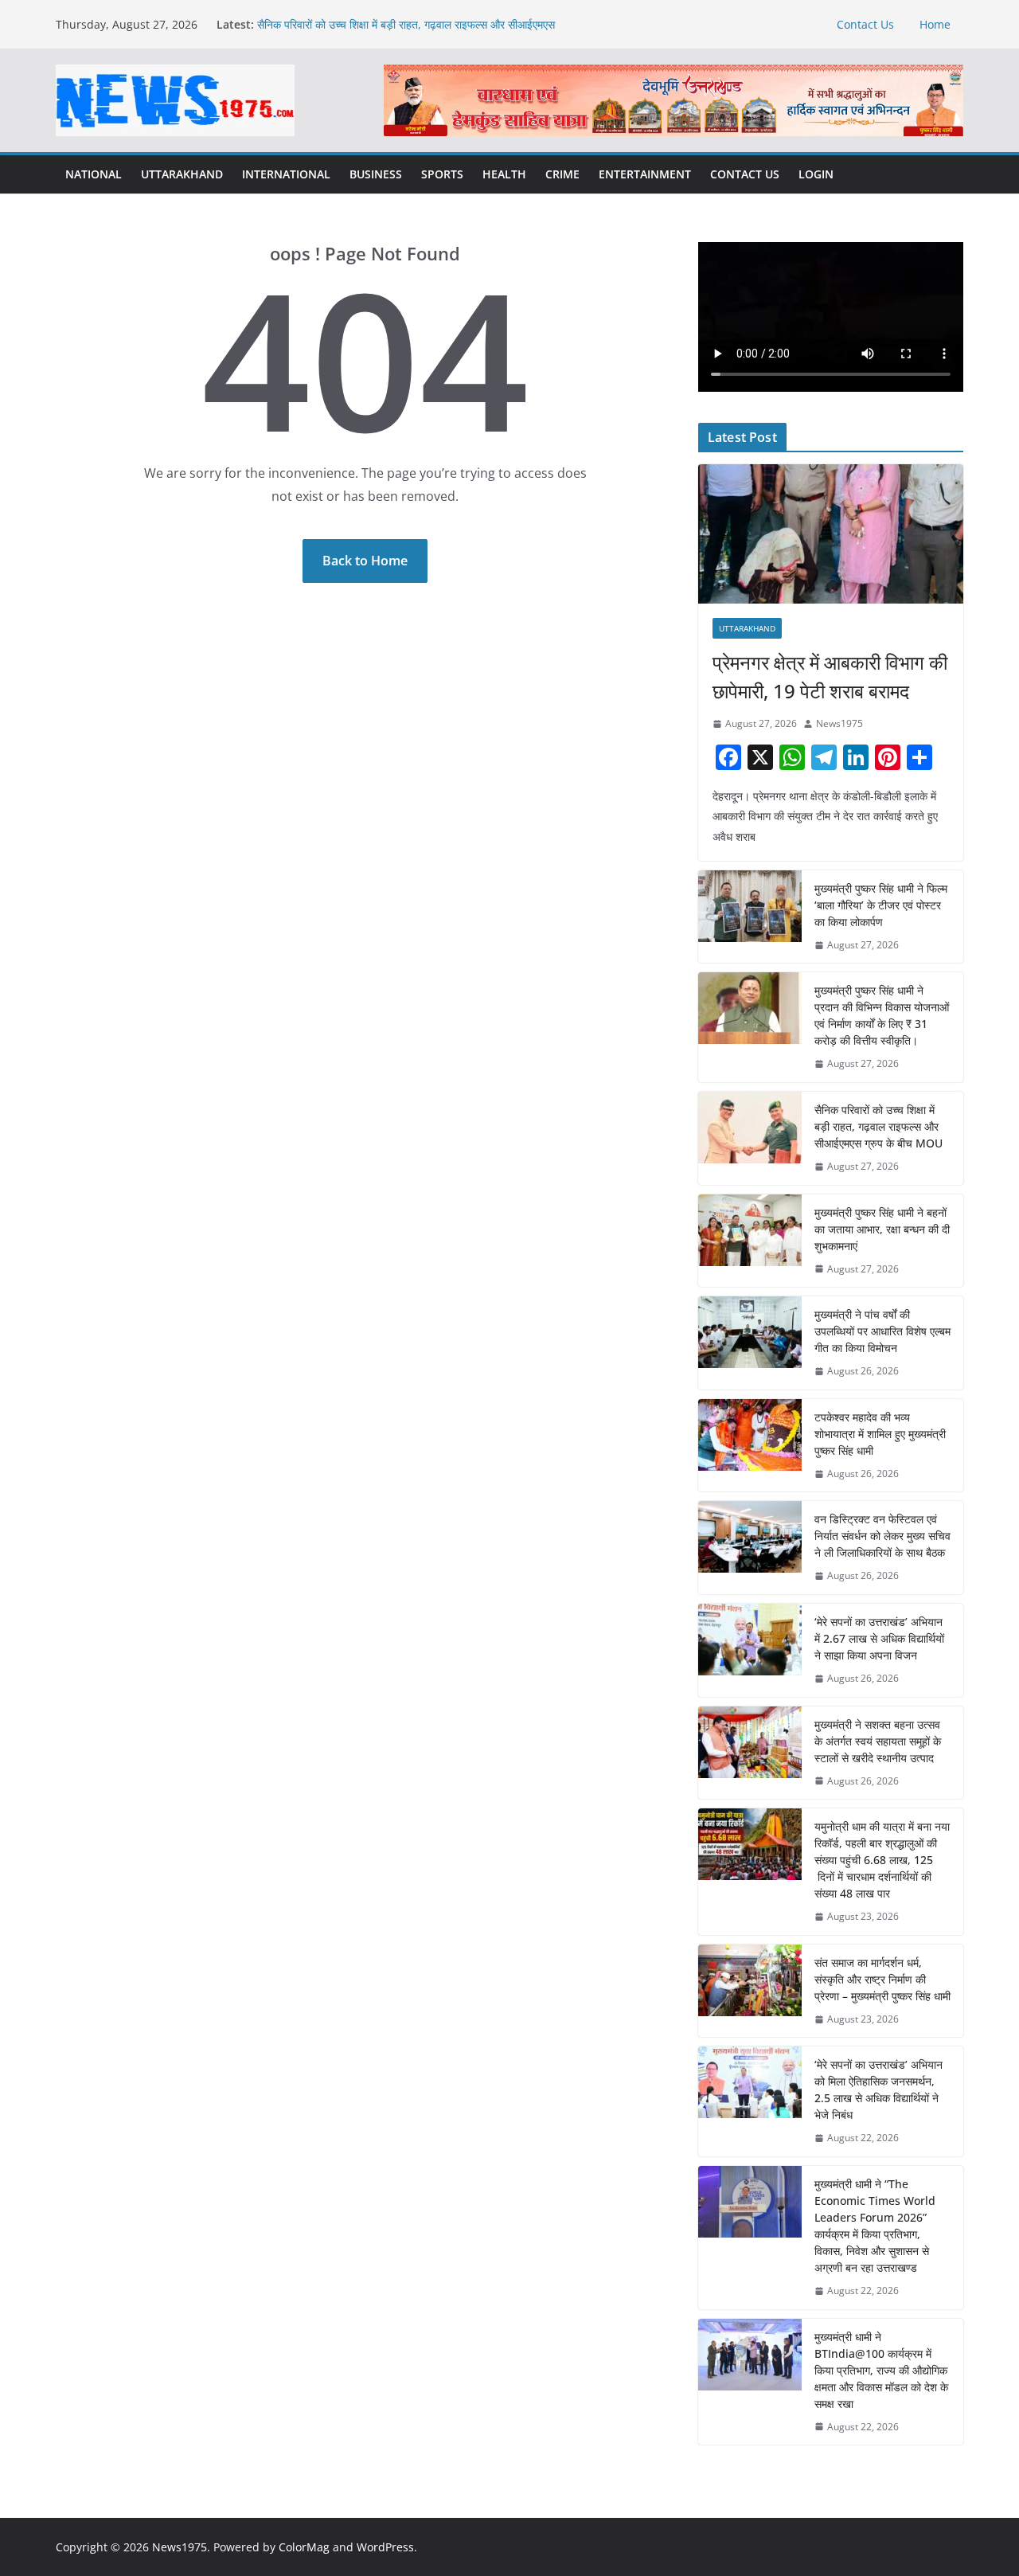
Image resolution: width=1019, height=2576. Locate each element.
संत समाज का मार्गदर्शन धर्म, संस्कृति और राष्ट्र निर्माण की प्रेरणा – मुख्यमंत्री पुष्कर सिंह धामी (882, 1979)
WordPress (385, 2547)
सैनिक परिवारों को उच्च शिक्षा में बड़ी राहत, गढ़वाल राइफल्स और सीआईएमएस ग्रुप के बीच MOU (878, 1126)
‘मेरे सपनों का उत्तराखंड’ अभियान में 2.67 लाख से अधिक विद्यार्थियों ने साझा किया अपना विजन (879, 1638)
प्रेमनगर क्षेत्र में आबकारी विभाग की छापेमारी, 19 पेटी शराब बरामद (830, 676)
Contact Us (865, 24)
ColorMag (304, 2547)
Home (935, 24)
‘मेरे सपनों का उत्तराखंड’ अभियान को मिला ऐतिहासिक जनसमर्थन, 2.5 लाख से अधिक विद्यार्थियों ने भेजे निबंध (878, 2089)
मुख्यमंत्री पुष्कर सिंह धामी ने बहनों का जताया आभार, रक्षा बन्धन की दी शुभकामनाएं (882, 1229)
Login (816, 174)
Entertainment (645, 174)
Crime (562, 174)
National (94, 174)
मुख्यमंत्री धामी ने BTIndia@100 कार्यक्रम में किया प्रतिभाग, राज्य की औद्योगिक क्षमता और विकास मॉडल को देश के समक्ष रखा (881, 2370)
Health (504, 174)
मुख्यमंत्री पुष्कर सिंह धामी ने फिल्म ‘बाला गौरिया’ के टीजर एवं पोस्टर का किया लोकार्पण (881, 905)
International (286, 174)
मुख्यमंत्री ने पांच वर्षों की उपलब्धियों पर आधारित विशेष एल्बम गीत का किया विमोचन (882, 1331)
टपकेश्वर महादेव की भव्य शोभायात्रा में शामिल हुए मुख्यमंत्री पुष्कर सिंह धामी (880, 1434)
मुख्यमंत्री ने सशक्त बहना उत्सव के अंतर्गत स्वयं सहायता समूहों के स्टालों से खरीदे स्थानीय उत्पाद (878, 1741)
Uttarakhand (182, 174)
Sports (442, 174)
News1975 (839, 723)
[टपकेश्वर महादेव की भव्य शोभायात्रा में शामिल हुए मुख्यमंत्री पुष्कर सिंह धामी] (750, 1446)
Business (376, 174)
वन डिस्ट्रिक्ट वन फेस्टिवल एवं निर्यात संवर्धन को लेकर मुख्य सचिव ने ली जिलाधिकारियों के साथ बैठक (882, 1536)
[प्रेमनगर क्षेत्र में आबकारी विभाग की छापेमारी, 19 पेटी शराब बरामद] (831, 534)
